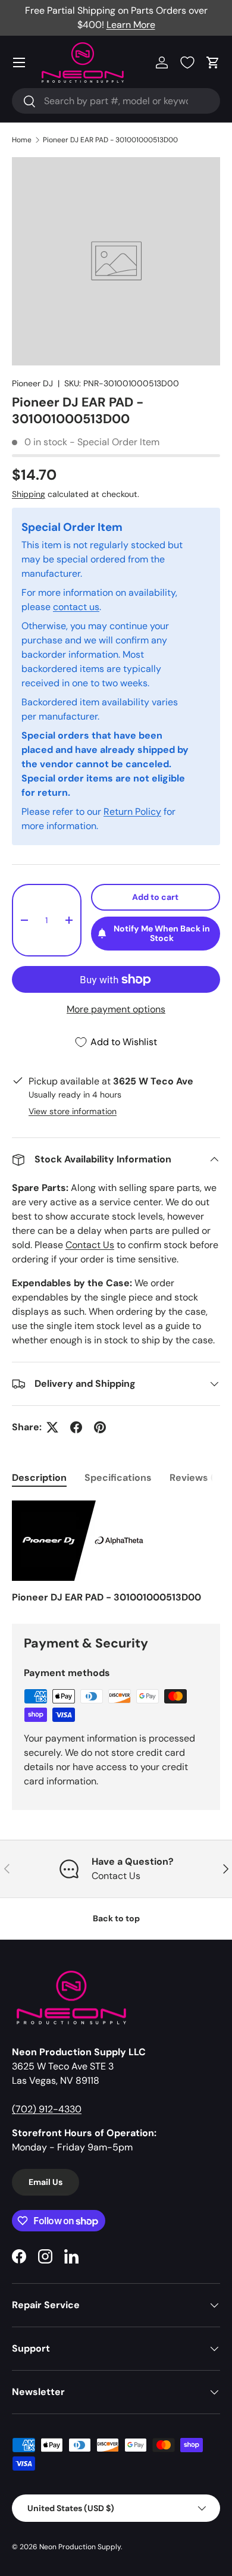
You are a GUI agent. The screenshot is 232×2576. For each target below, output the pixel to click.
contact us (76, 607)
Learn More (131, 25)
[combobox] (116, 101)
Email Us (46, 2182)
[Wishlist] (187, 62)
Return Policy (132, 812)
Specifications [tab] (118, 1478)
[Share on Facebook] (76, 1427)
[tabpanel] (116, 1553)
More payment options (116, 1009)
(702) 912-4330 (47, 2109)
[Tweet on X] (52, 1427)
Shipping (29, 494)
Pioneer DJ (32, 383)
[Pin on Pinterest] (100, 1427)
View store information (73, 1111)
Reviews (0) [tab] (196, 1478)
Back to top (116, 1918)
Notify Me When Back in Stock (162, 934)
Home (22, 140)
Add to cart (155, 897)
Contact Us (90, 1245)
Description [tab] (39, 1478)
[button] (213, 62)
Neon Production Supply (80, 2547)
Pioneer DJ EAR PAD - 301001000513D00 (110, 140)
